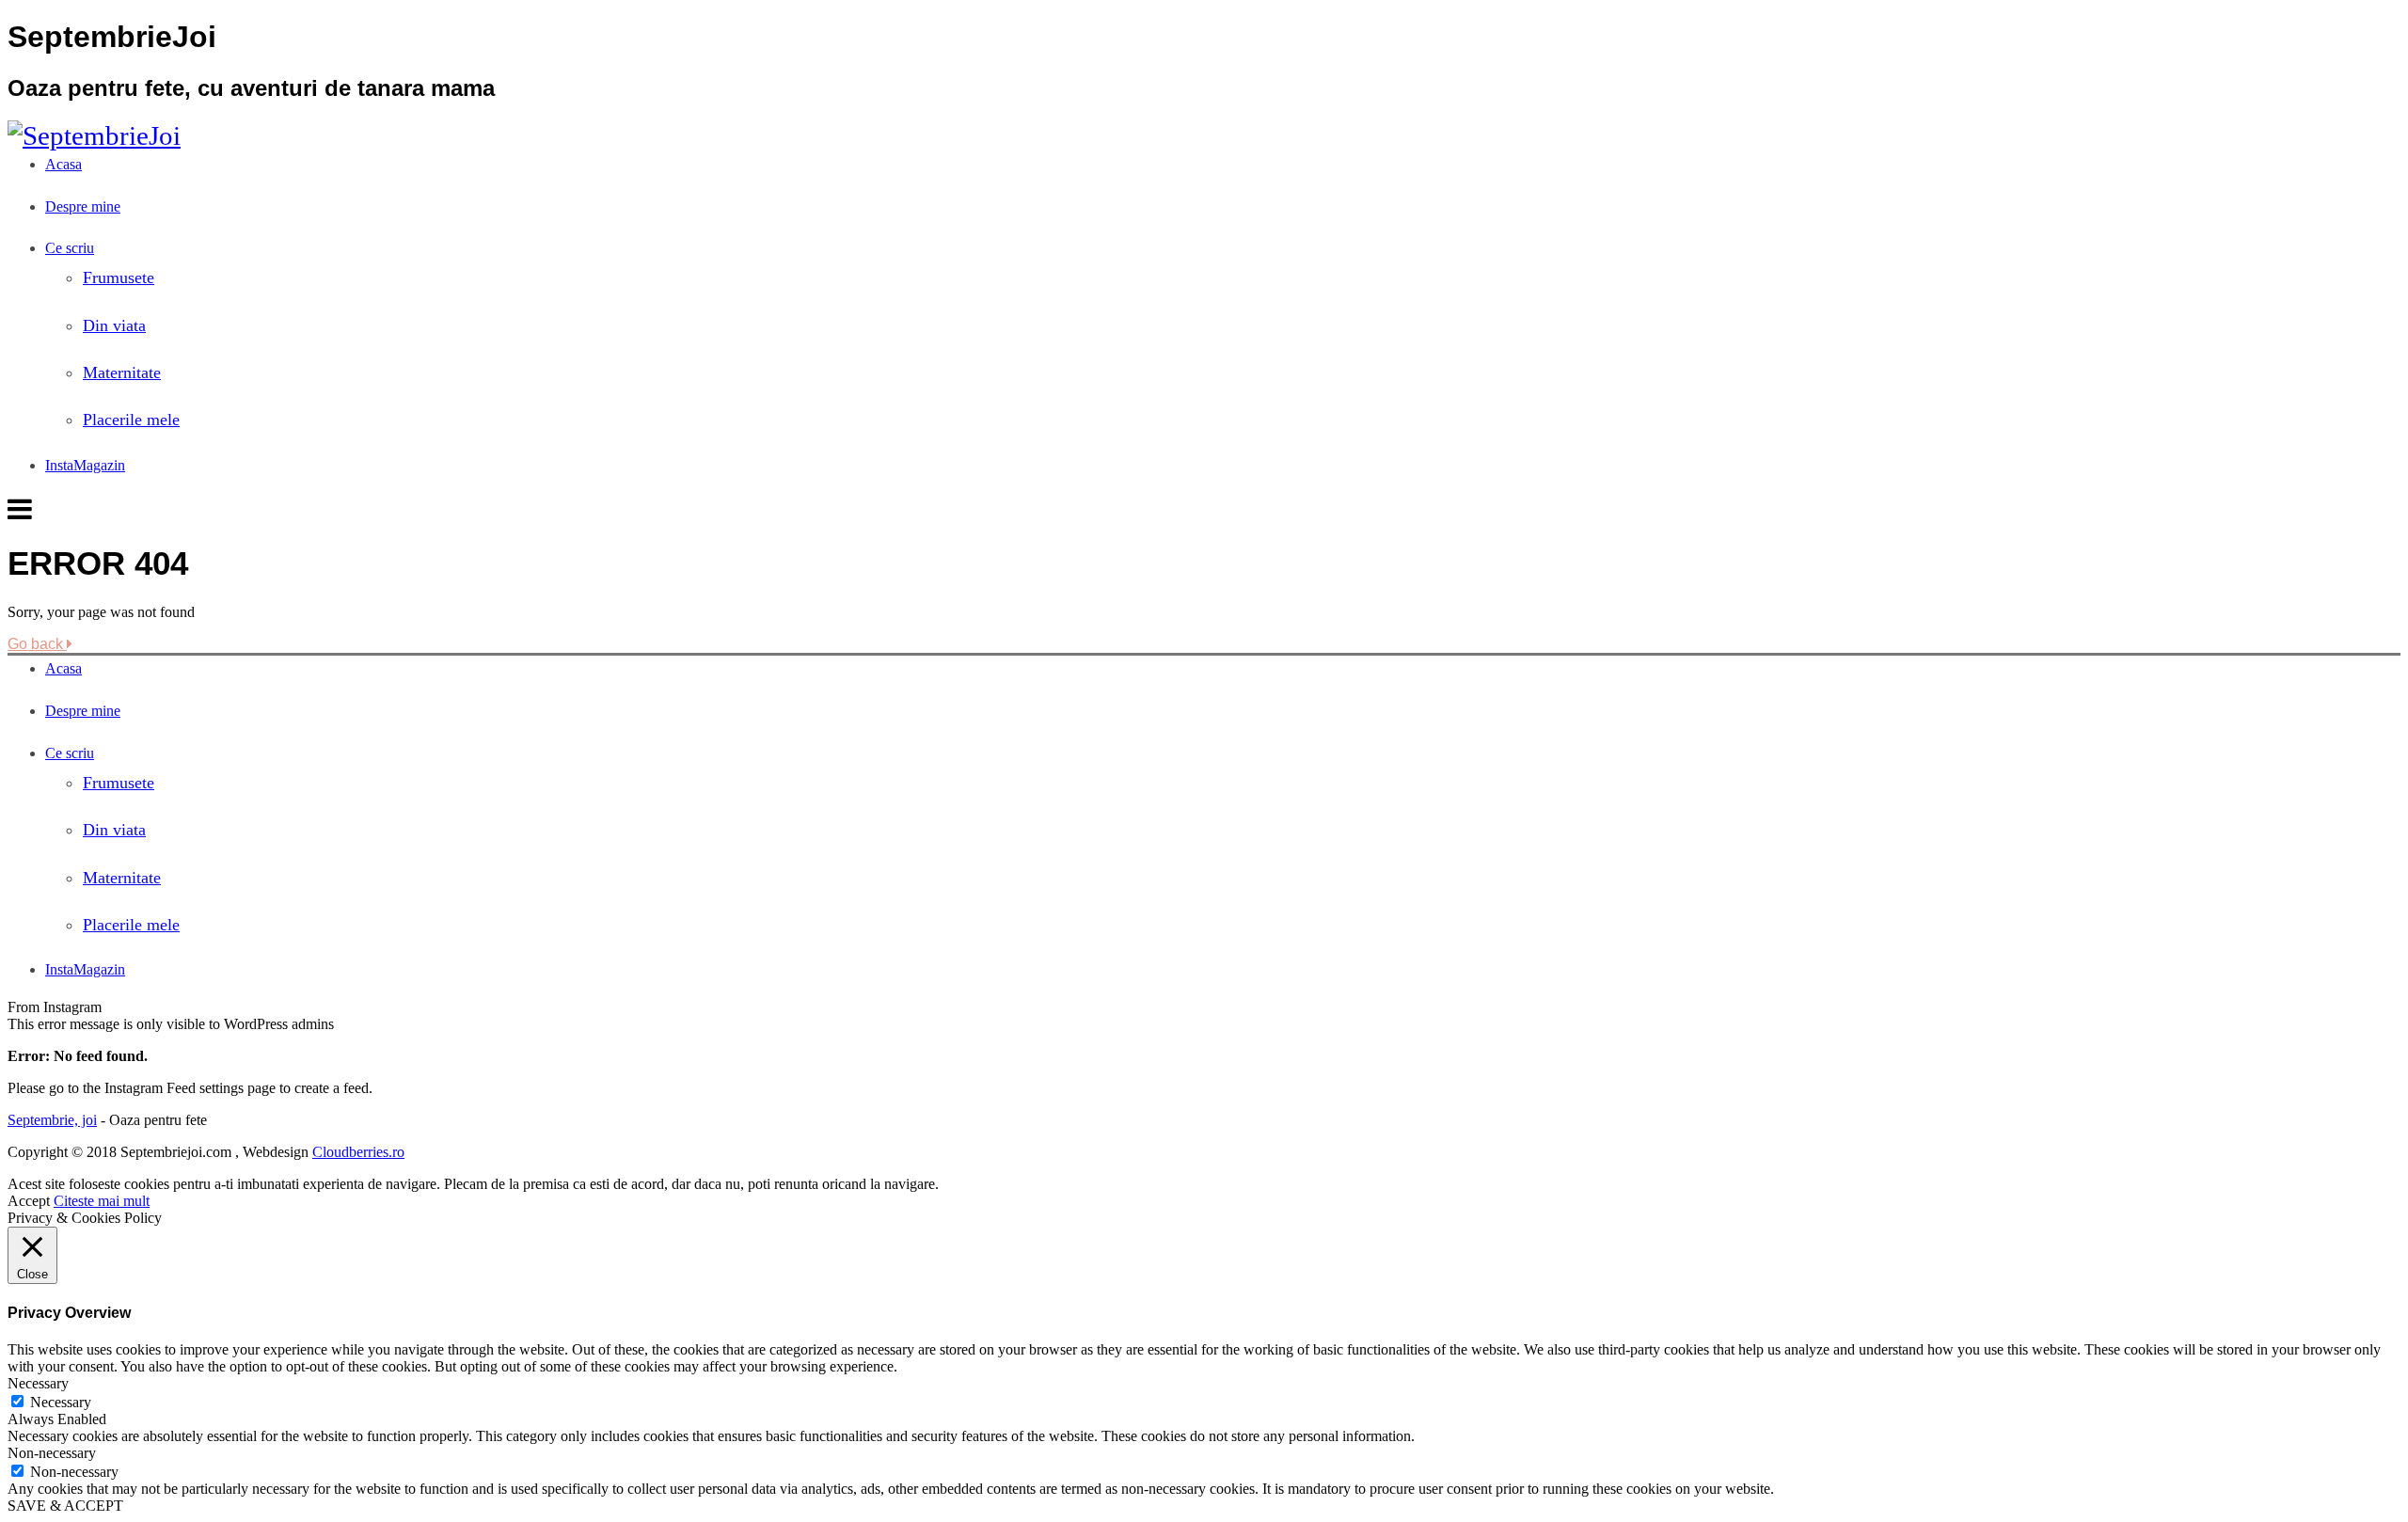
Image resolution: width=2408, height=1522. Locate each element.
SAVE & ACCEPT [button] (65, 1506)
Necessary (61, 1402)
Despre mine (83, 206)
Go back (37, 644)
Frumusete (119, 277)
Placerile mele (131, 420)
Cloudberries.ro (358, 1152)
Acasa (63, 164)
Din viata (114, 325)
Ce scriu (70, 248)
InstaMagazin (85, 465)
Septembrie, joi (52, 1120)
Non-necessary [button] (52, 1453)
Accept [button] (29, 1201)
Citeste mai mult (102, 1201)
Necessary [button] (38, 1383)
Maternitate (122, 373)
